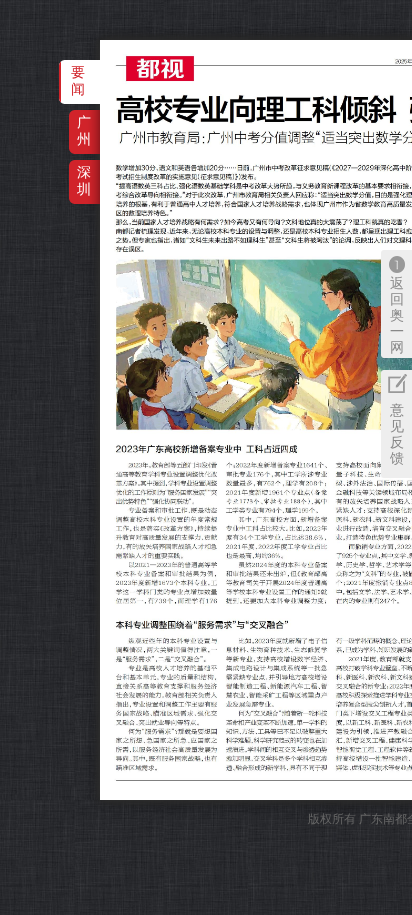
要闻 (78, 80)
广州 (84, 130)
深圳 (84, 180)
